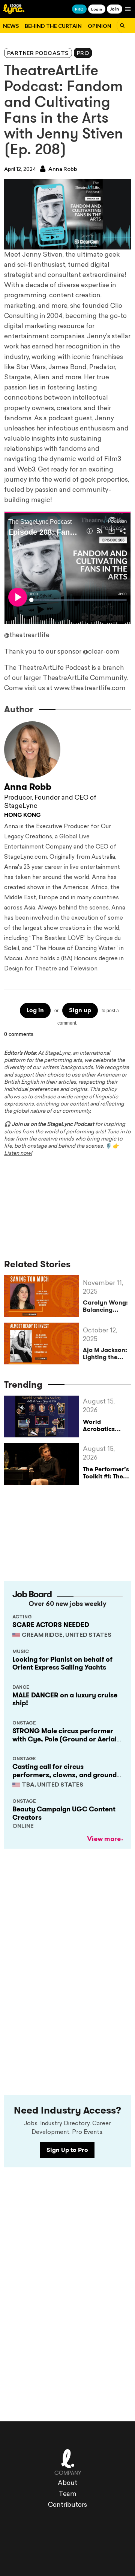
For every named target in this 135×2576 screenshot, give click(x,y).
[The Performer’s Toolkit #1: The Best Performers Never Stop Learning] (43, 1464)
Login (97, 9)
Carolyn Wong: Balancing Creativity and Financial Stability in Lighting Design (106, 1306)
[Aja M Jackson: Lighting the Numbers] (43, 1344)
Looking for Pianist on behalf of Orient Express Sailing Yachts (62, 1664)
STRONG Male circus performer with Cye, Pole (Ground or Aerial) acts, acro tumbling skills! (66, 1739)
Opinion (100, 26)
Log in (35, 1010)
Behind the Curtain (53, 26)
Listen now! (18, 1153)
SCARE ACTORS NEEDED (51, 1625)
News (11, 26)
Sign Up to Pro (67, 2150)
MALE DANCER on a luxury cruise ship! (65, 1699)
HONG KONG (22, 816)
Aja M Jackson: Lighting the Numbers (105, 1353)
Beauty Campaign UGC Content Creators (64, 1813)
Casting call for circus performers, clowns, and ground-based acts (66, 1775)
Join (115, 9)
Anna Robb (62, 170)
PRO (79, 9)
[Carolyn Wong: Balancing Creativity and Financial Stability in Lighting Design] (43, 1296)
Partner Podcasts (38, 54)
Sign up (80, 1010)
